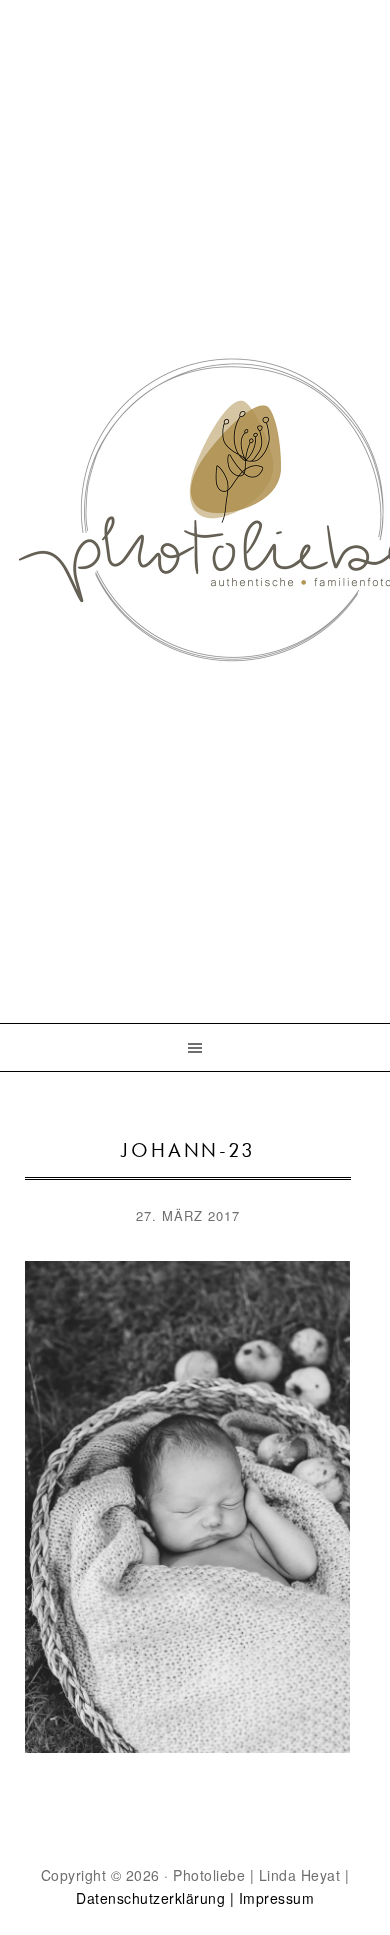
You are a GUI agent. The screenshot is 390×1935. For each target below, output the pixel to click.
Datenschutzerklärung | (155, 1898)
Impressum (277, 1898)
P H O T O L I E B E (195, 476)
